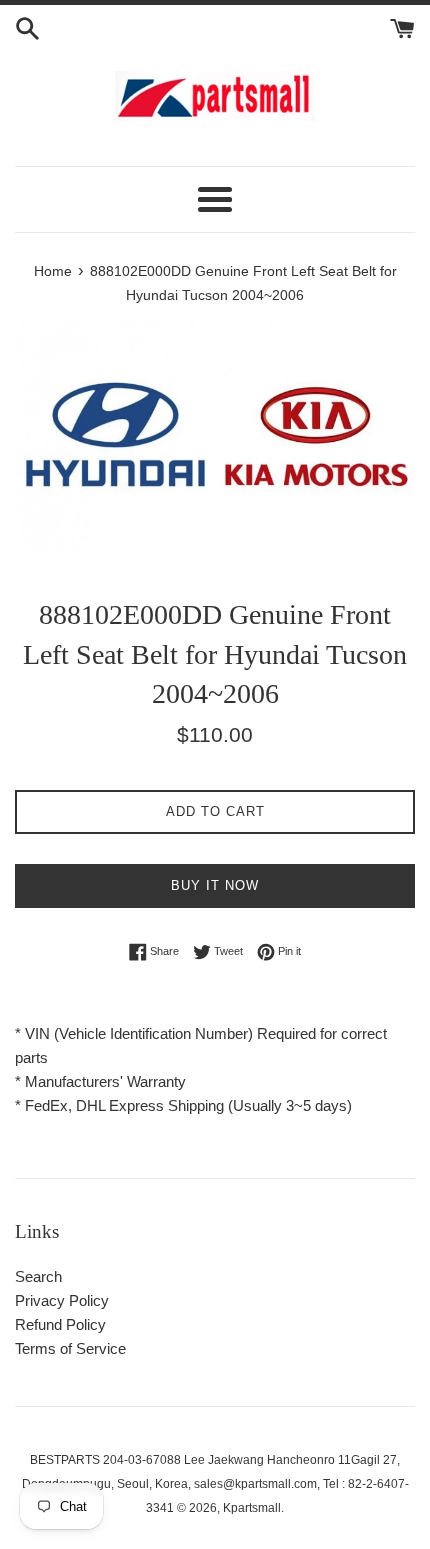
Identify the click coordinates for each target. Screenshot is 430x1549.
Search (38, 1276)
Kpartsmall (252, 1508)
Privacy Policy (62, 1300)
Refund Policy (60, 1324)
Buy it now (215, 885)
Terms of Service (70, 1348)
